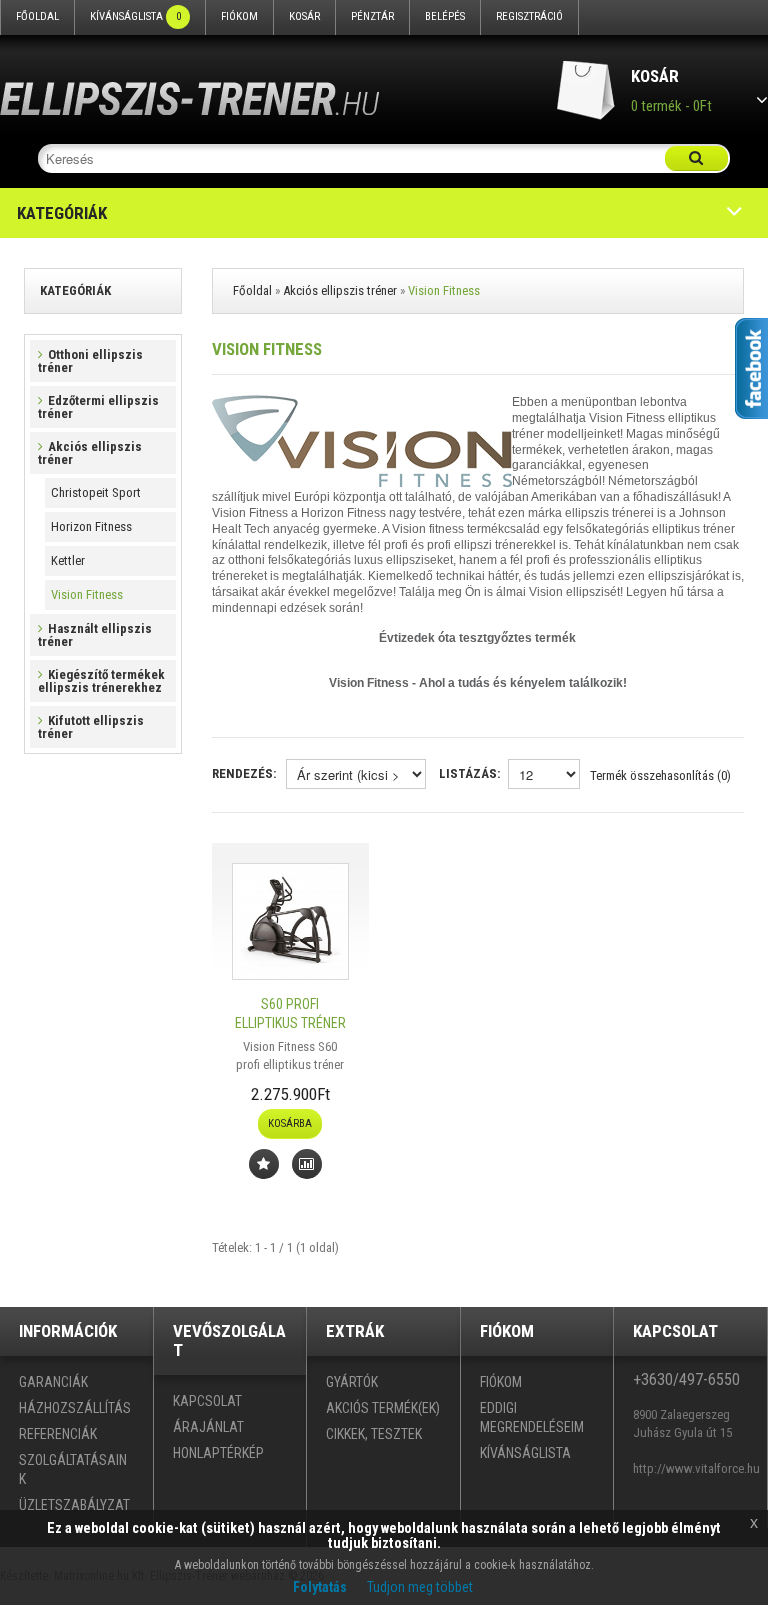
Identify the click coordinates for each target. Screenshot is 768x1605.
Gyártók (352, 1382)
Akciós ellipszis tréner (90, 453)
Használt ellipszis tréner (95, 635)
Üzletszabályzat (74, 1505)
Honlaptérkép (218, 1453)
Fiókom (239, 16)
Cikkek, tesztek (374, 1434)
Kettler (68, 560)
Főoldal (37, 16)
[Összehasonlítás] (307, 1164)
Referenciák (58, 1434)
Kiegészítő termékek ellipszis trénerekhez (101, 681)
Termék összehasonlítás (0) (660, 775)
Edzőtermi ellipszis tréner (98, 407)
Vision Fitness (87, 594)
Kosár (304, 16)
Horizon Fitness (91, 526)
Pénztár (372, 16)
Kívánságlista (135, 16)
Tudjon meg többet (420, 1587)
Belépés (445, 16)
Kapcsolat (207, 1401)
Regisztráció (529, 16)
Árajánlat (208, 1427)
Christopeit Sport (96, 492)
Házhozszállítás (75, 1408)
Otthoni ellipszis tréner (90, 361)
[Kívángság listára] (264, 1164)
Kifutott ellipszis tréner (91, 727)
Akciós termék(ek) (383, 1408)
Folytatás (320, 1587)
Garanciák (53, 1382)
